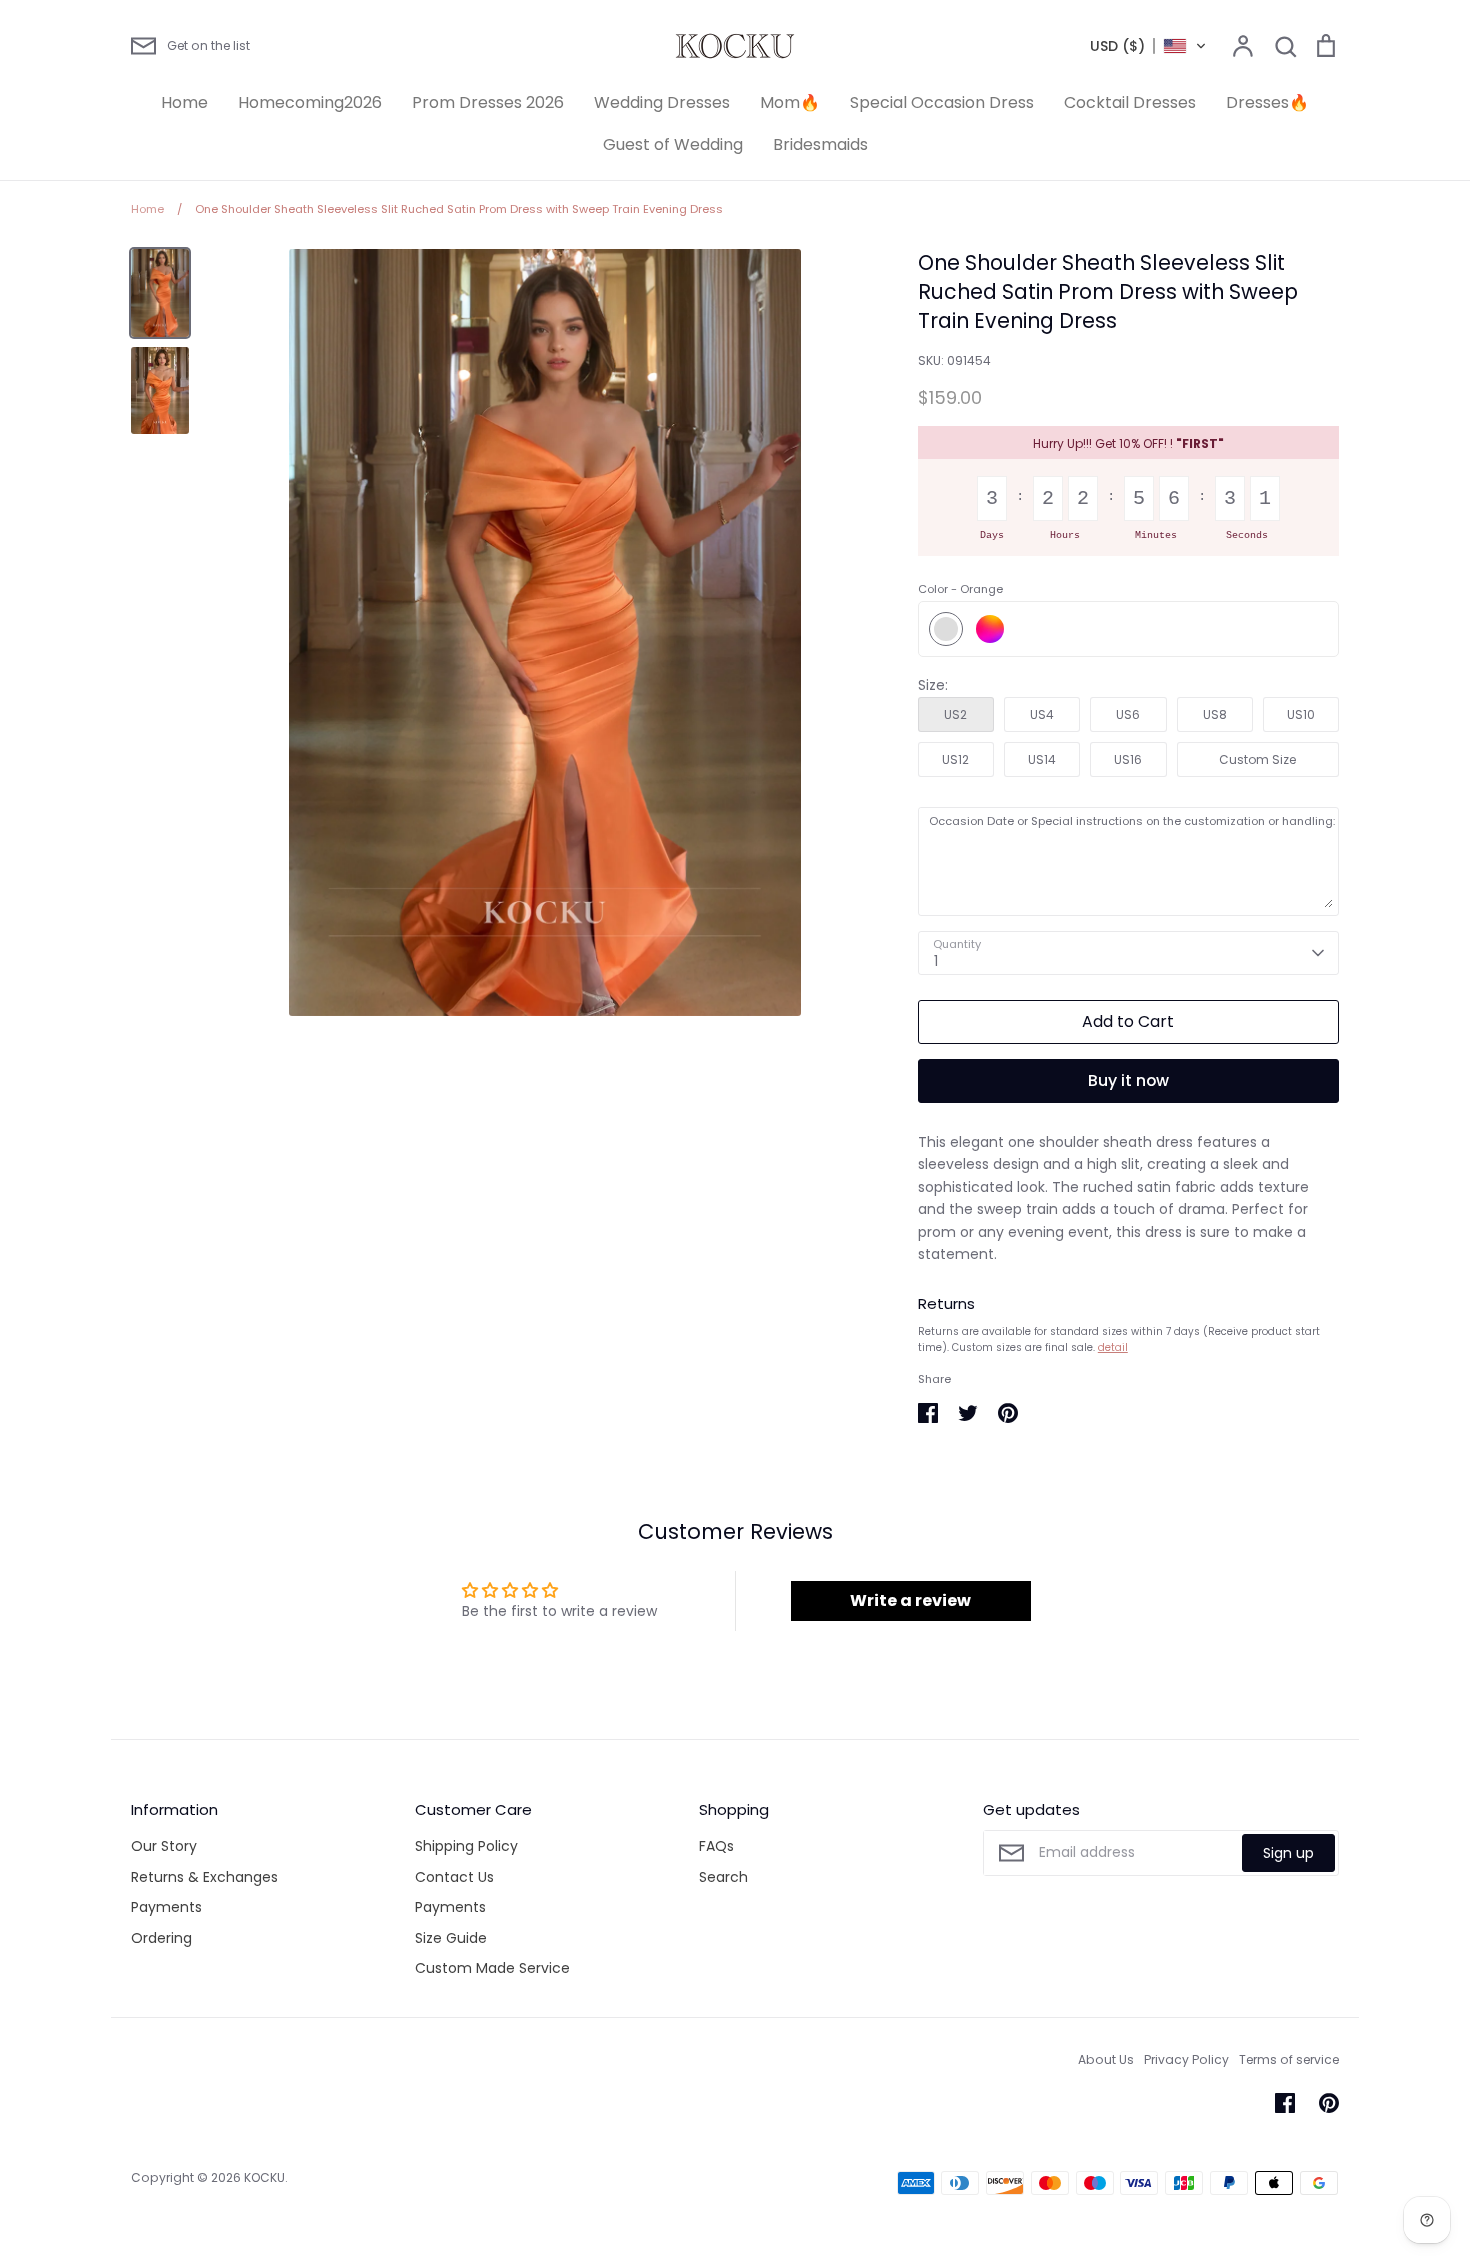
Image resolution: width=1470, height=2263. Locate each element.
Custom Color (990, 629)
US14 (1042, 759)
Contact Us (454, 1877)
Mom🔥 (790, 102)
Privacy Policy (1186, 2059)
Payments (166, 1907)
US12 (955, 759)
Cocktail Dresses (1130, 102)
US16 (1128, 759)
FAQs (716, 1846)
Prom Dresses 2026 (488, 102)
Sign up (1288, 1853)
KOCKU (264, 2177)
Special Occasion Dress (942, 102)
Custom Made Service (492, 1968)
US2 (955, 714)
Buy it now (1128, 1080)
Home (184, 102)
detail (1113, 1347)
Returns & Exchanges (204, 1877)
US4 (1042, 714)
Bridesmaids (820, 144)
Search (723, 1877)
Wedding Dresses (662, 102)
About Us (1106, 2059)
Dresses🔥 (1267, 102)
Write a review (910, 1600)
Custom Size (1257, 759)
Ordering (161, 1938)
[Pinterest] (1329, 2103)
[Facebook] (1285, 2103)
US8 (1215, 714)
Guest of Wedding (673, 144)
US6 (1128, 714)
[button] (1148, 46)
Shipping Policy (466, 1846)
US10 (1301, 714)
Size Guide (451, 1938)
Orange (946, 629)
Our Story (164, 1846)
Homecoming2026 (310, 102)
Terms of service (1289, 2059)
